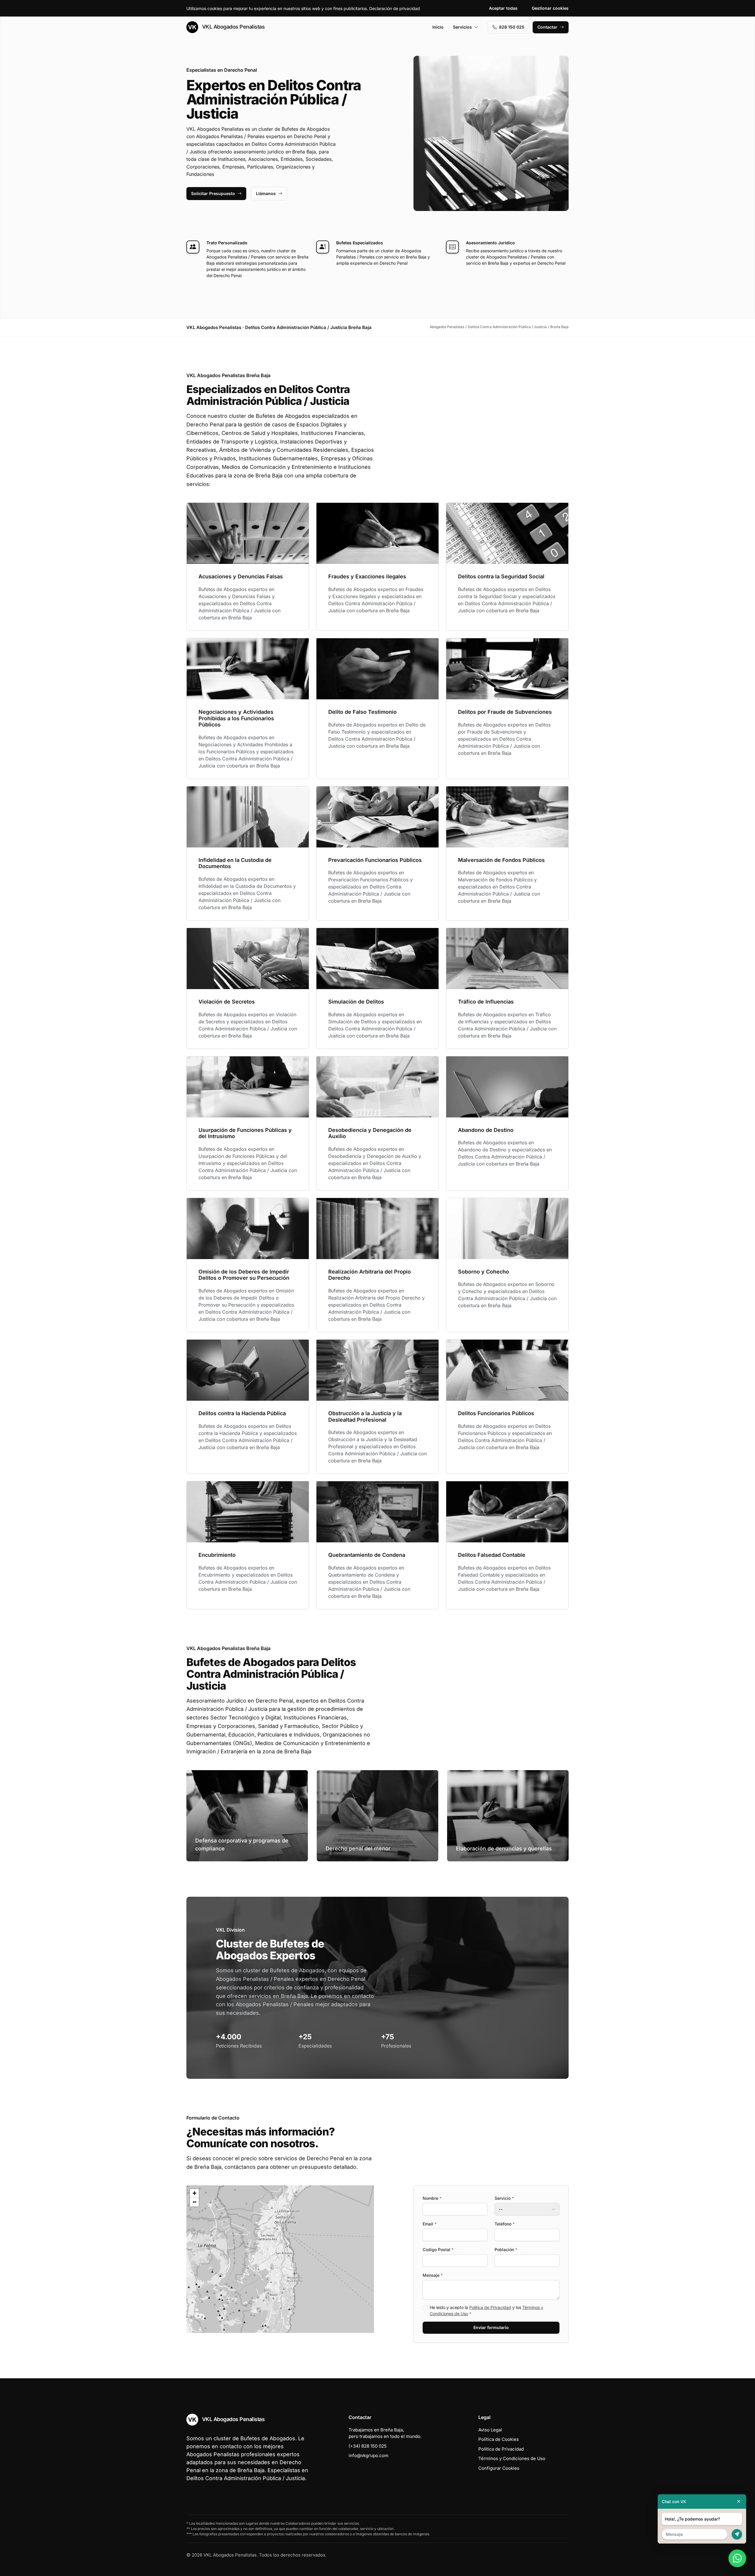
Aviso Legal (490, 2430)
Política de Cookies (499, 2439)
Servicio (504, 2198)
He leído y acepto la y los (486, 2310)
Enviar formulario (491, 2327)
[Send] (737, 2534)
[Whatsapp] (737, 2558)
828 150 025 (512, 27)
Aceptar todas (503, 8)
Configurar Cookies (499, 2468)
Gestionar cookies (550, 8)
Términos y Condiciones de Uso (512, 2458)
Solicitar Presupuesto (213, 193)
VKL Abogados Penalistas (233, 27)
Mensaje (433, 2275)
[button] (280, 2259)
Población (506, 2250)
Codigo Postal (438, 2250)
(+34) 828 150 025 (368, 2446)
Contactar (547, 27)
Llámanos (266, 193)
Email (430, 2224)
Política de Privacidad (490, 2307)
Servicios (462, 27)
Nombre (432, 2198)
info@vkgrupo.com (369, 2455)
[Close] (739, 2501)
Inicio (438, 27)
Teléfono (505, 2224)
